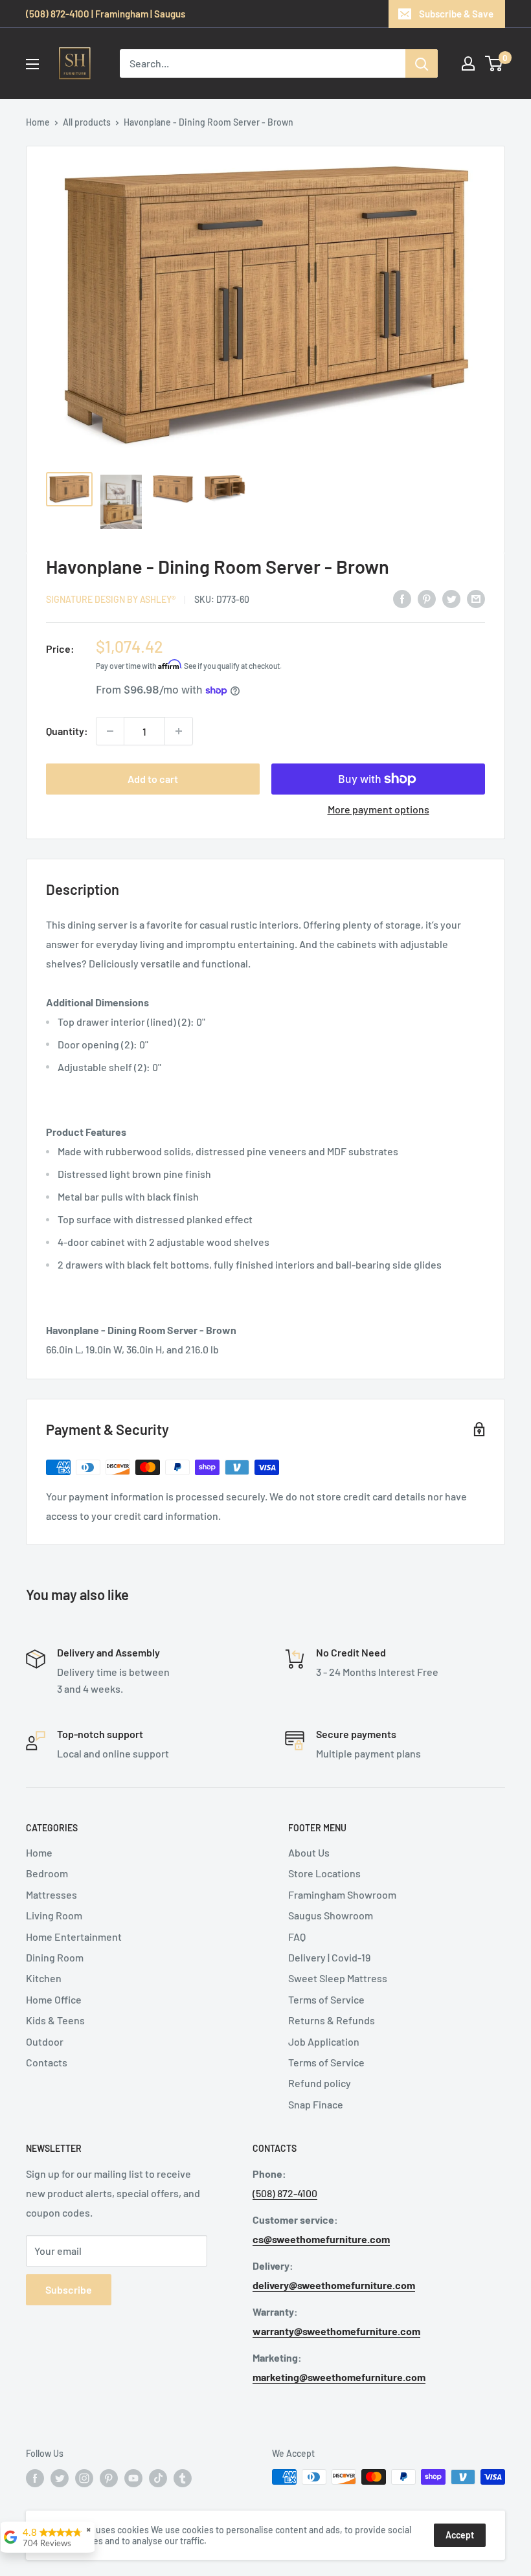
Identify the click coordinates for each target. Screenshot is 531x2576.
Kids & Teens (55, 2020)
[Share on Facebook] (402, 598)
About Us (309, 1852)
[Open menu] (32, 64)
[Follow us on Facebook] (35, 2478)
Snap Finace (316, 2104)
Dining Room (55, 1957)
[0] (494, 63)
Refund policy (320, 2083)
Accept (460, 2535)
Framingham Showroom (342, 1894)
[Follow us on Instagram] (84, 2478)
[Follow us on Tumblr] (183, 2478)
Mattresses (51, 1894)
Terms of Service (326, 1999)
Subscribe (69, 2289)
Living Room (54, 1915)
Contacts (47, 2062)
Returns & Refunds (332, 2020)
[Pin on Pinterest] (427, 598)
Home (38, 122)
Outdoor (45, 2041)
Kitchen (44, 1978)
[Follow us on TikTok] (158, 2478)
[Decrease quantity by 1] (110, 731)
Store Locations (324, 1873)
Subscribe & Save (456, 14)
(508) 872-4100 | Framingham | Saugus (106, 14)
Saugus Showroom (331, 1915)
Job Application (324, 2041)
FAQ (297, 1937)
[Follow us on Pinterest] (109, 2478)
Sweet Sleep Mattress (338, 1978)
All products (87, 122)
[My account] (468, 63)
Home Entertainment (74, 1937)
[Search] (422, 63)
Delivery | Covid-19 (329, 1957)
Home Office (54, 1999)
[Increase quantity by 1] (179, 731)
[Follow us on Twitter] (60, 2478)
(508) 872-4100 (285, 2193)
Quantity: (67, 731)
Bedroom (47, 1873)
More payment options (378, 809)
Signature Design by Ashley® (111, 599)
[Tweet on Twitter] (451, 598)
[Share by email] (476, 598)
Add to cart (153, 779)
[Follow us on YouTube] (133, 2478)
